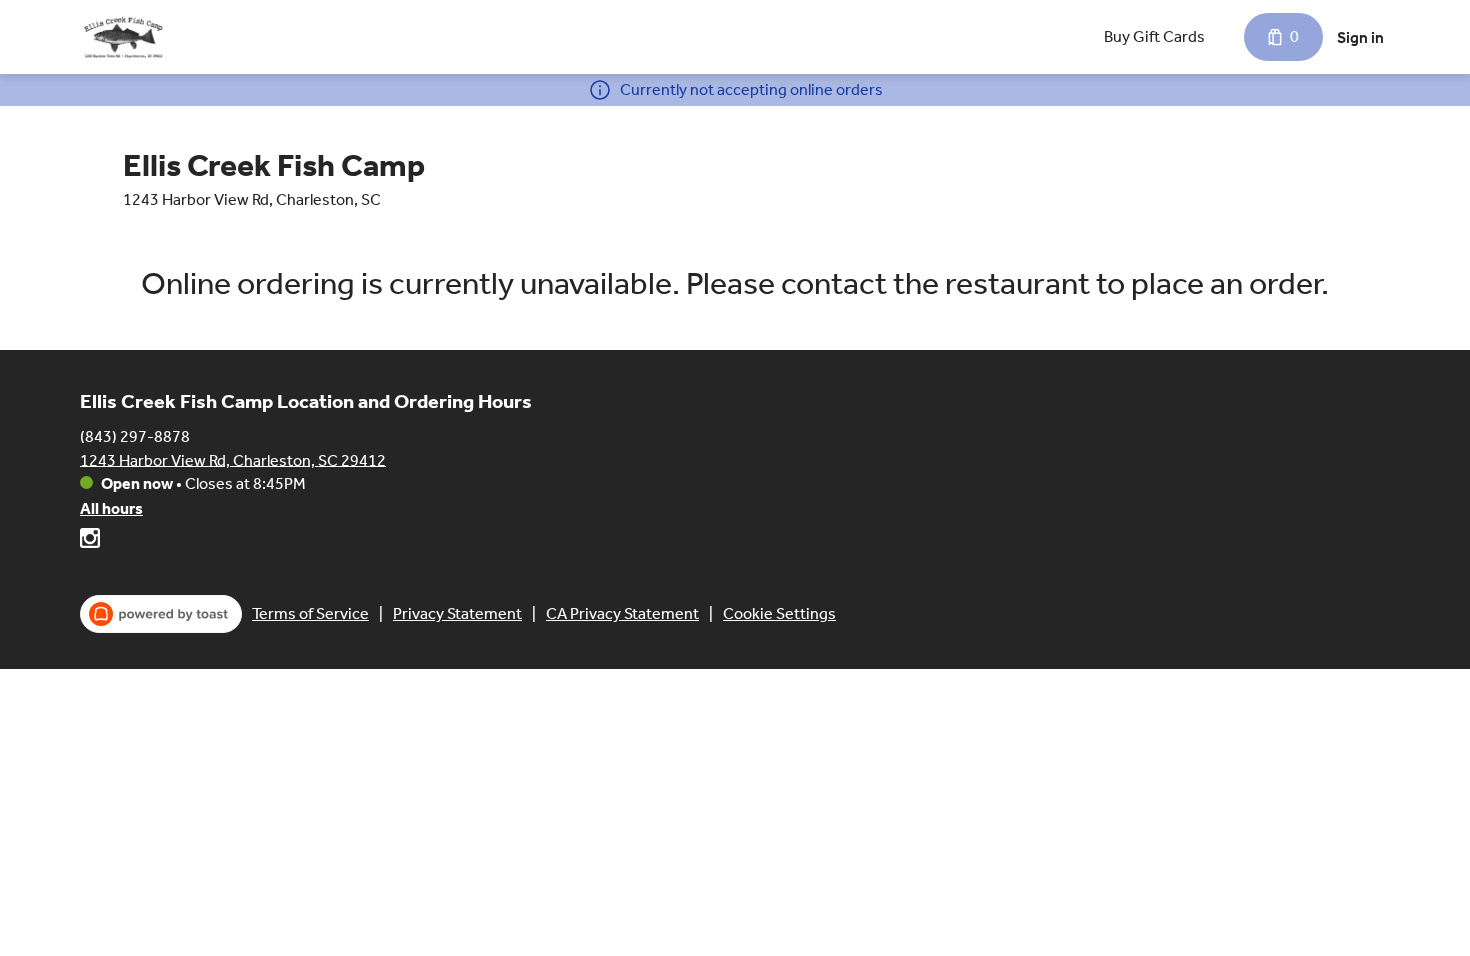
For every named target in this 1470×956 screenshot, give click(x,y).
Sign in (1360, 37)
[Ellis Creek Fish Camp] (123, 37)
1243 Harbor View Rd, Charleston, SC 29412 (233, 459)
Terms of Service (310, 613)
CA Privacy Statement (622, 613)
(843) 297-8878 (135, 435)
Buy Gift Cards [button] (1154, 36)
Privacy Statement (457, 613)
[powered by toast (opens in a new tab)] (161, 614)
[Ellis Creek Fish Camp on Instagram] (90, 541)
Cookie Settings (779, 613)
